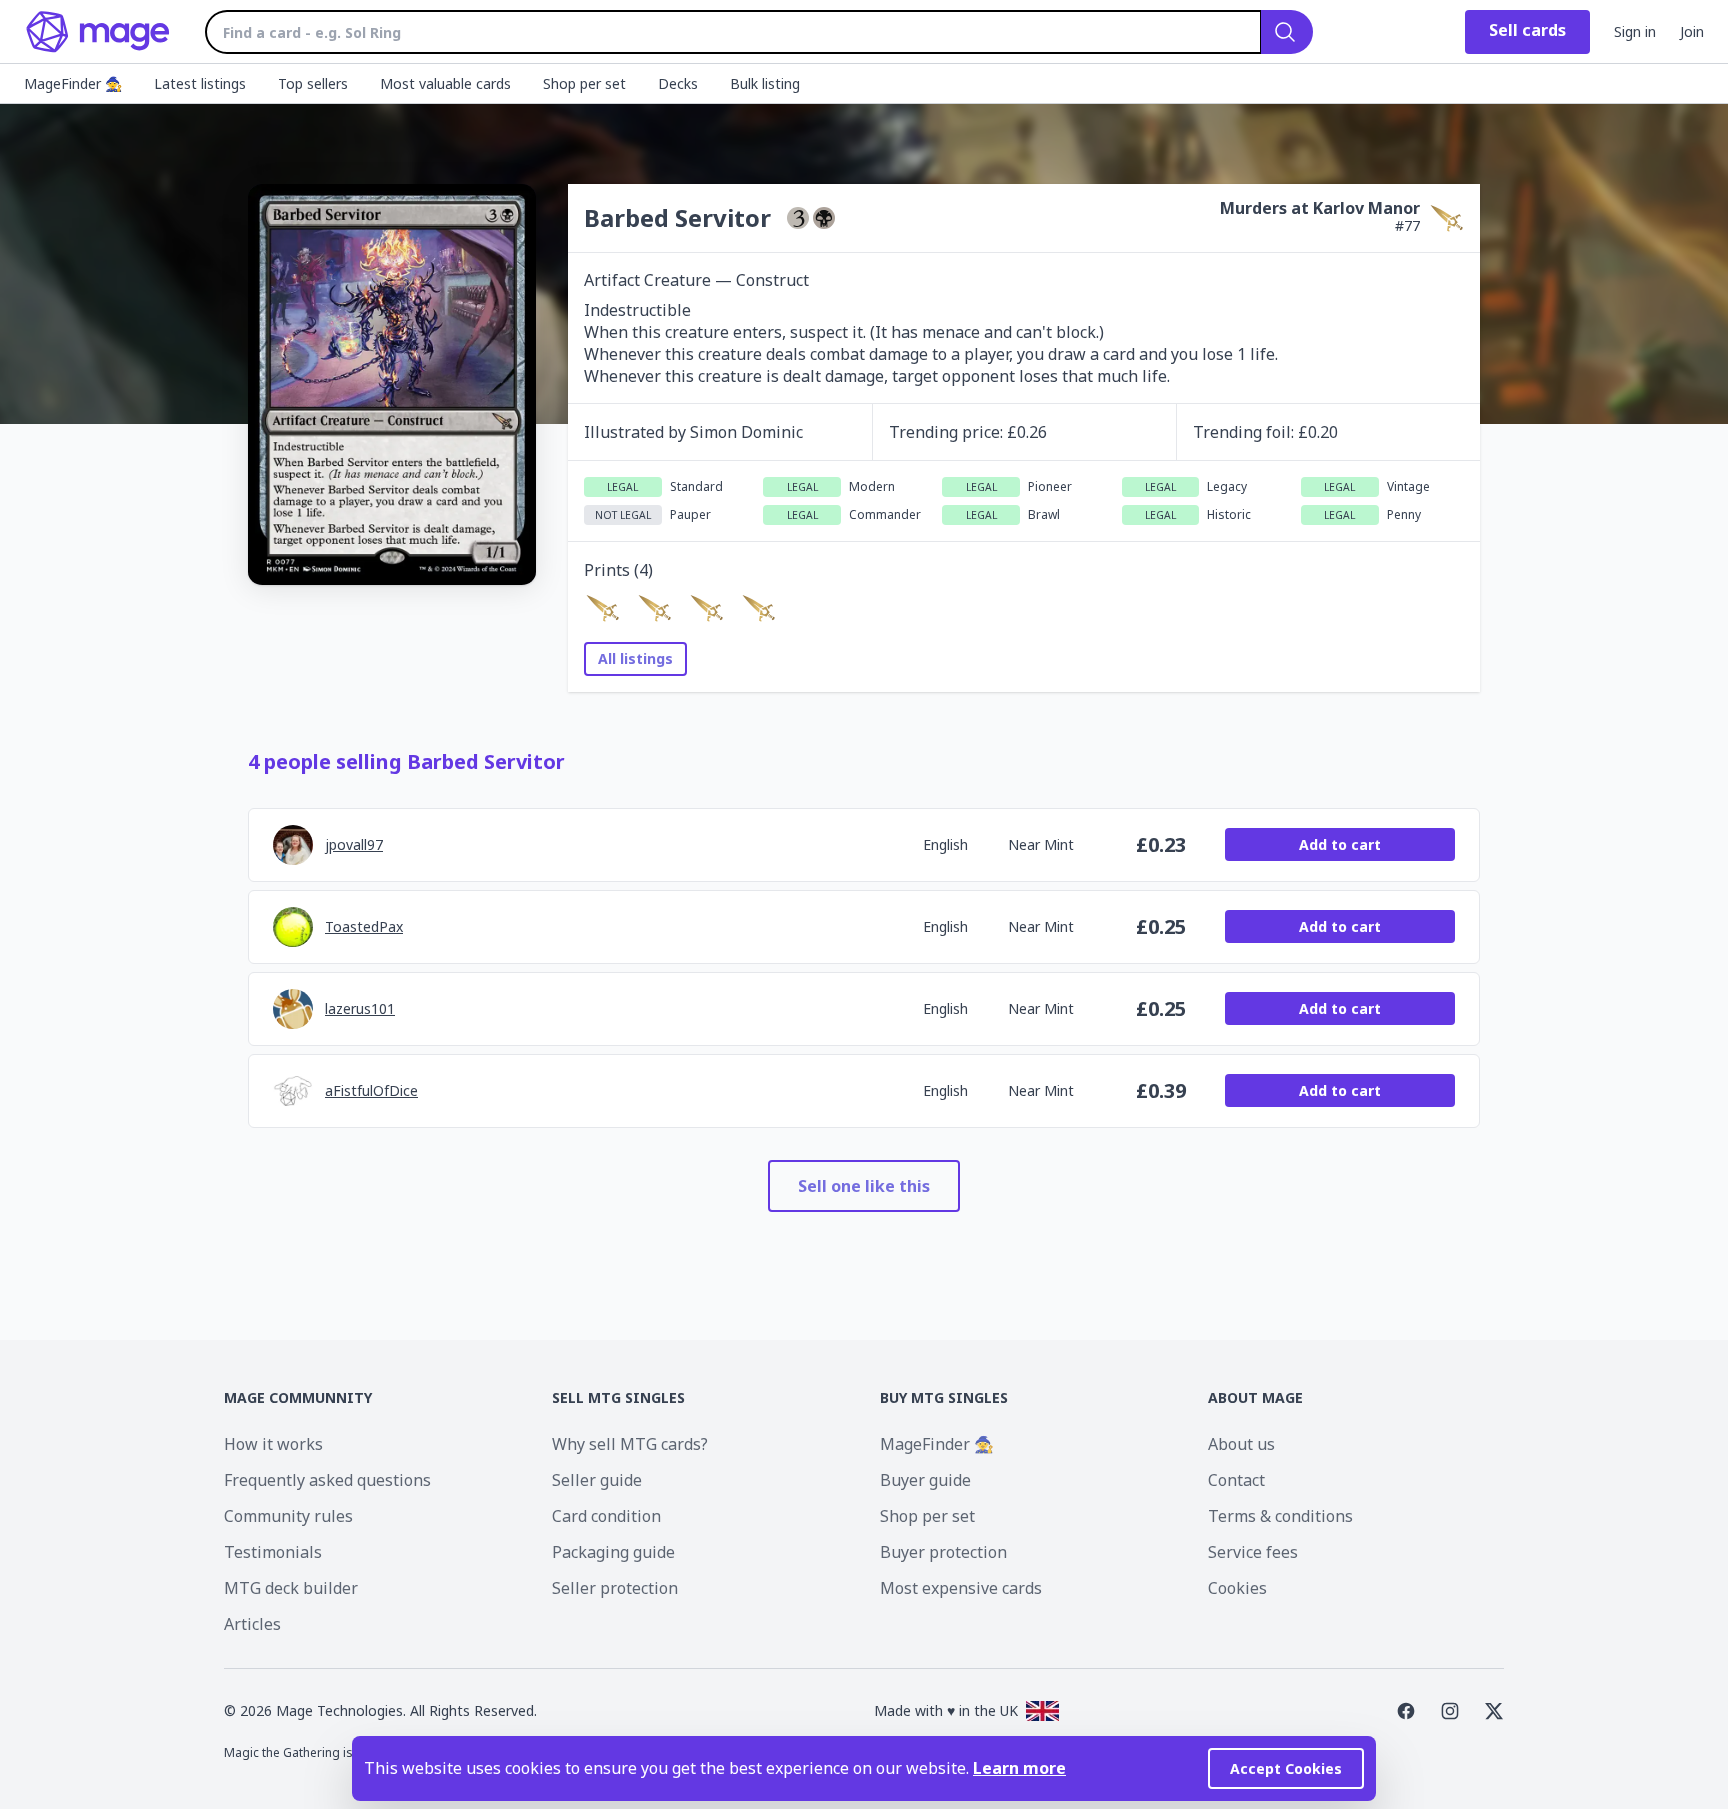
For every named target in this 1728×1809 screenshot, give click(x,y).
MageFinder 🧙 (937, 1444)
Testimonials (273, 1552)
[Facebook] (1406, 1711)
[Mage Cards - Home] (98, 32)
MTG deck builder (291, 1588)
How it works (273, 1444)
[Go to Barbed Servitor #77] (602, 608)
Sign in (1635, 31)
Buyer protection (943, 1552)
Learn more (1019, 1768)
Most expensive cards (961, 1588)
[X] (1494, 1711)
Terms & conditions (1280, 1516)
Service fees (1253, 1552)
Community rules (288, 1516)
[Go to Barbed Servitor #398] (654, 608)
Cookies (1237, 1588)
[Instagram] (1450, 1711)
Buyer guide (925, 1480)
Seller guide (597, 1480)
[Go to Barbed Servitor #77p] (758, 608)
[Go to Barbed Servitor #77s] (706, 608)
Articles (252, 1624)
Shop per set (927, 1516)
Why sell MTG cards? (630, 1444)
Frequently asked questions (327, 1480)
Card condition (606, 1516)
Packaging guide (613, 1552)
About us (1241, 1444)
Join (1692, 31)
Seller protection (615, 1588)
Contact (1236, 1480)
